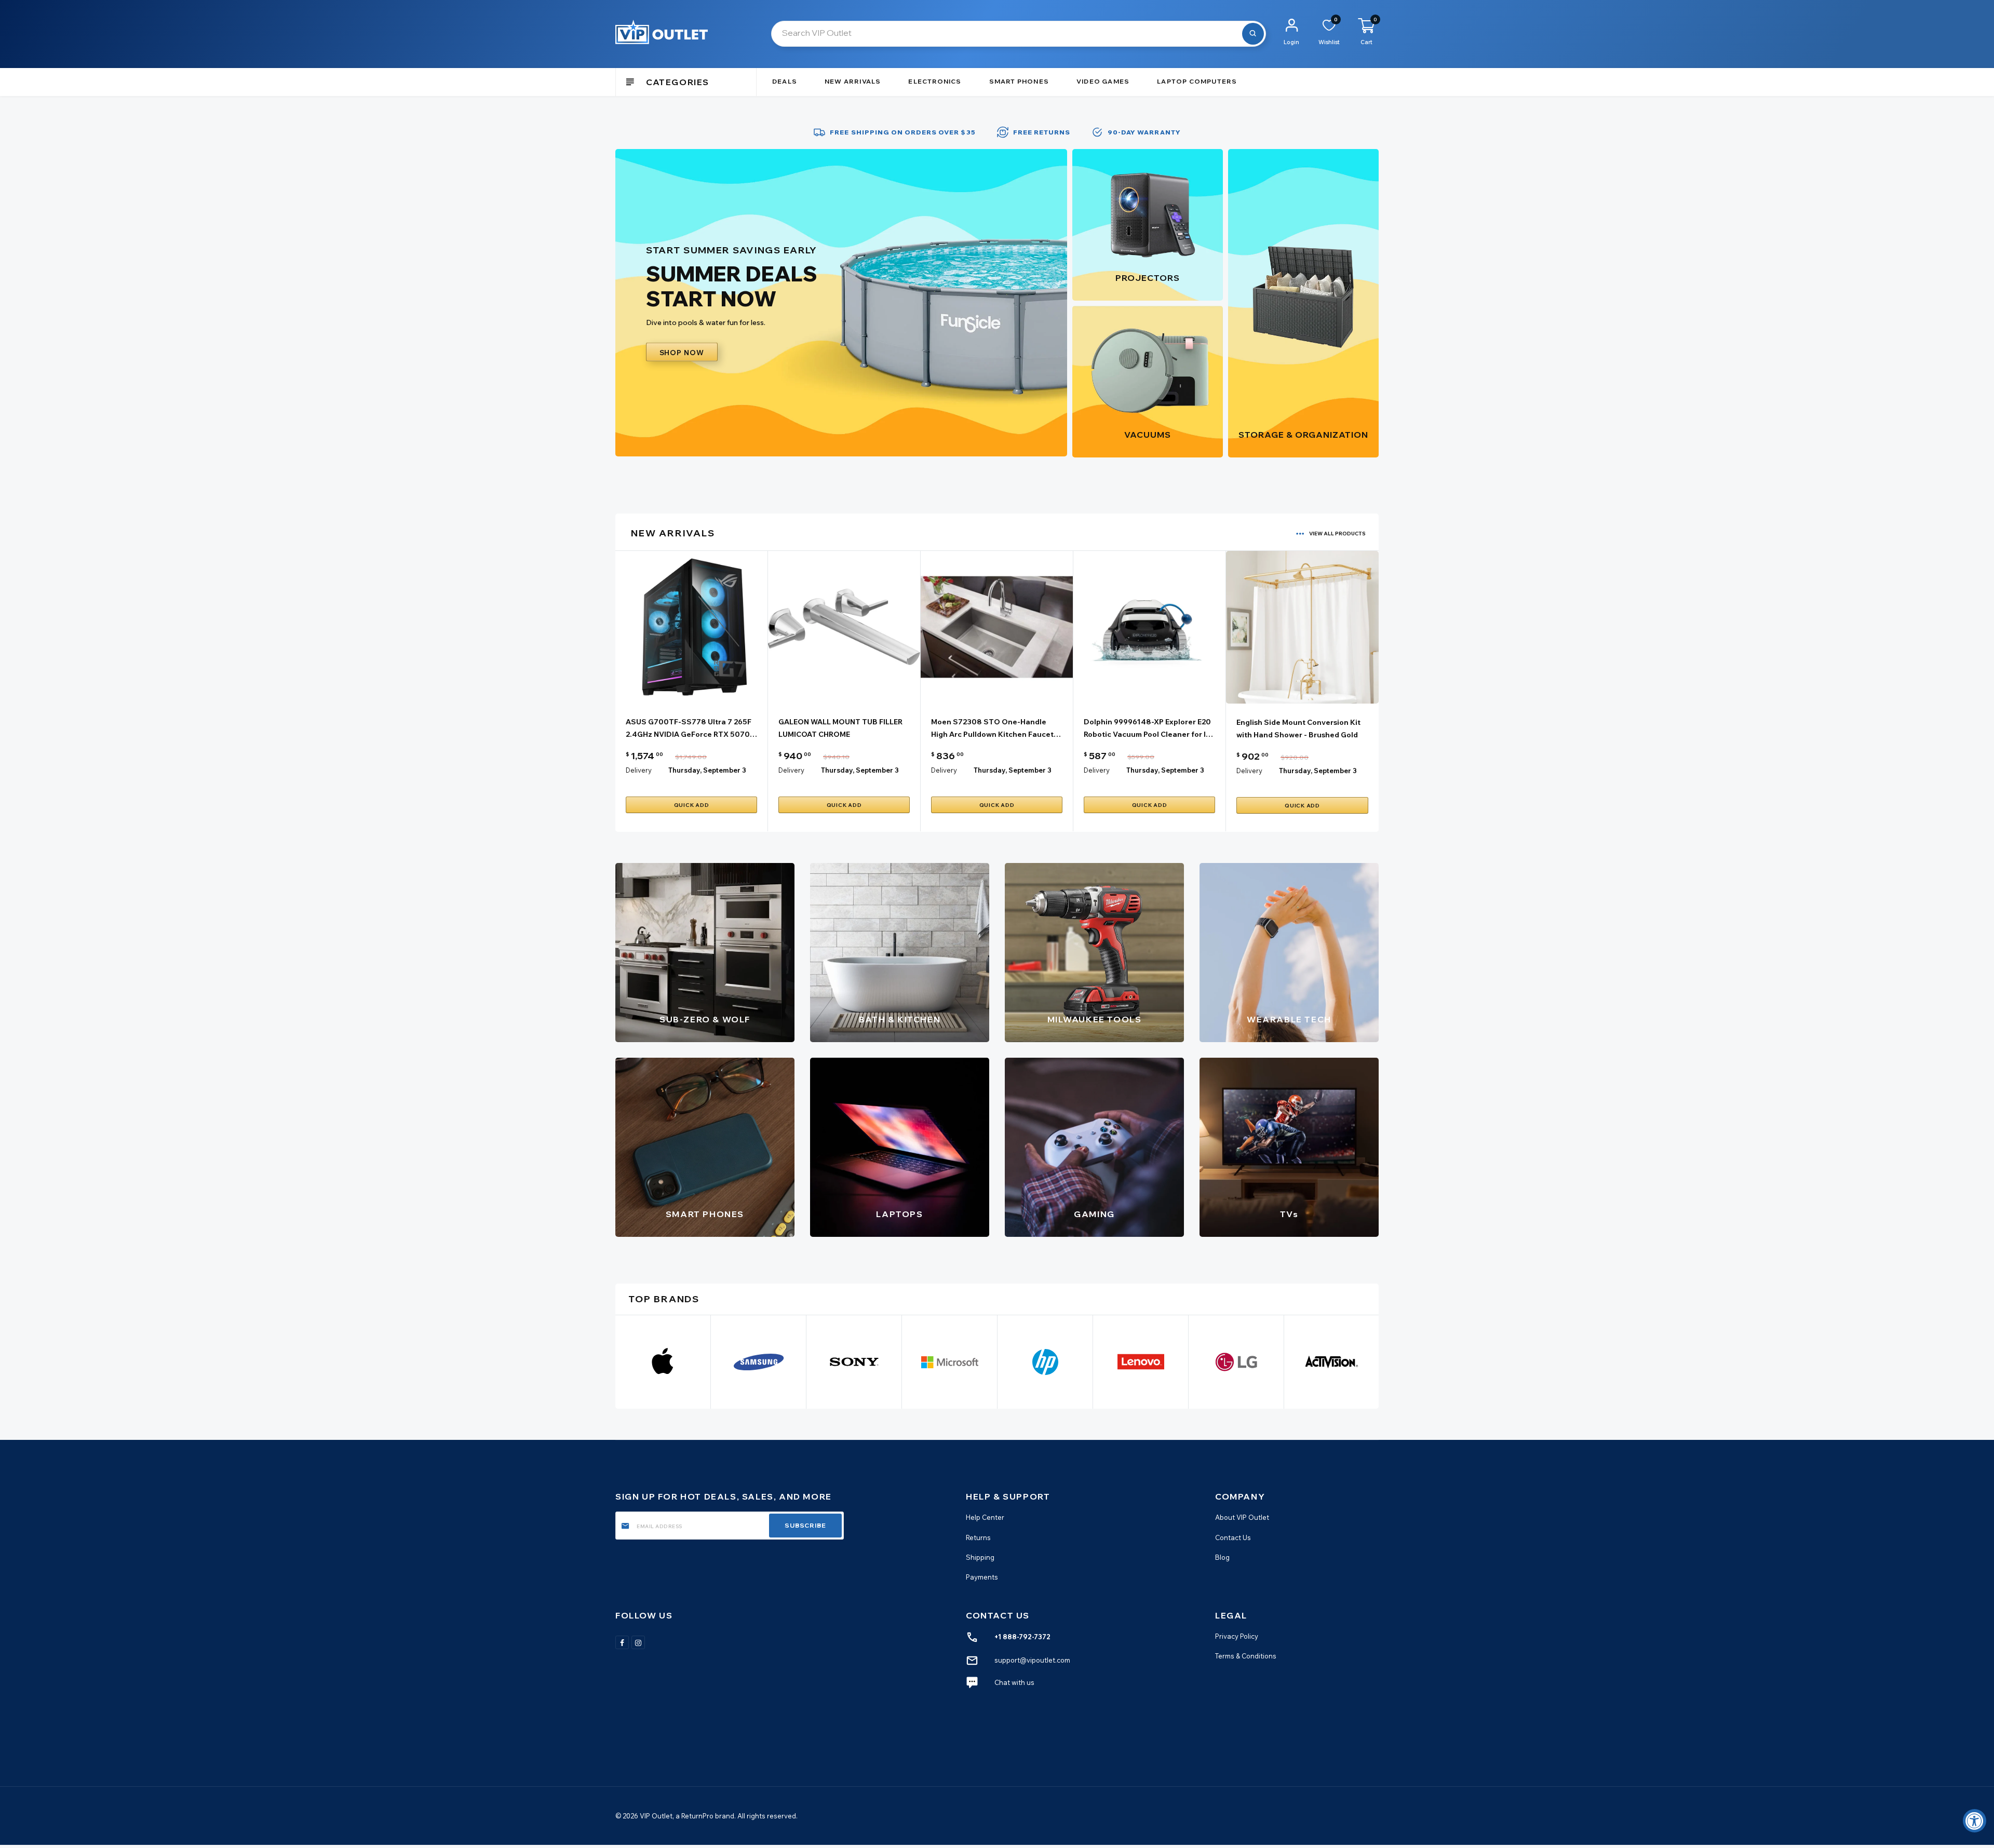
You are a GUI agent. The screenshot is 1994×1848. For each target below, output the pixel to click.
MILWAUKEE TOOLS (1095, 1019)
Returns (978, 1537)
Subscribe (805, 1525)
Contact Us (1233, 1537)
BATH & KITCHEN (900, 1019)
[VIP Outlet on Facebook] (622, 1642)
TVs (1289, 1214)
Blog (1222, 1557)
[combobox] (1019, 34)
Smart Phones (1019, 81)
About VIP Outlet (1242, 1517)
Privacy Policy (1237, 1636)
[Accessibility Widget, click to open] (1975, 1821)
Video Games (1103, 81)
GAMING (1094, 1214)
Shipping (980, 1557)
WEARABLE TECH (1289, 1019)
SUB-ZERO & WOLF (705, 1019)
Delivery (639, 770)
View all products (1337, 534)
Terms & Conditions (1246, 1656)
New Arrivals (853, 81)
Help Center (985, 1517)
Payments (982, 1577)
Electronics (935, 81)
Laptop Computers (1197, 81)
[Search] (1253, 34)
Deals (785, 81)
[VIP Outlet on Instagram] (638, 1642)
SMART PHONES (705, 1214)
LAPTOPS (899, 1214)
